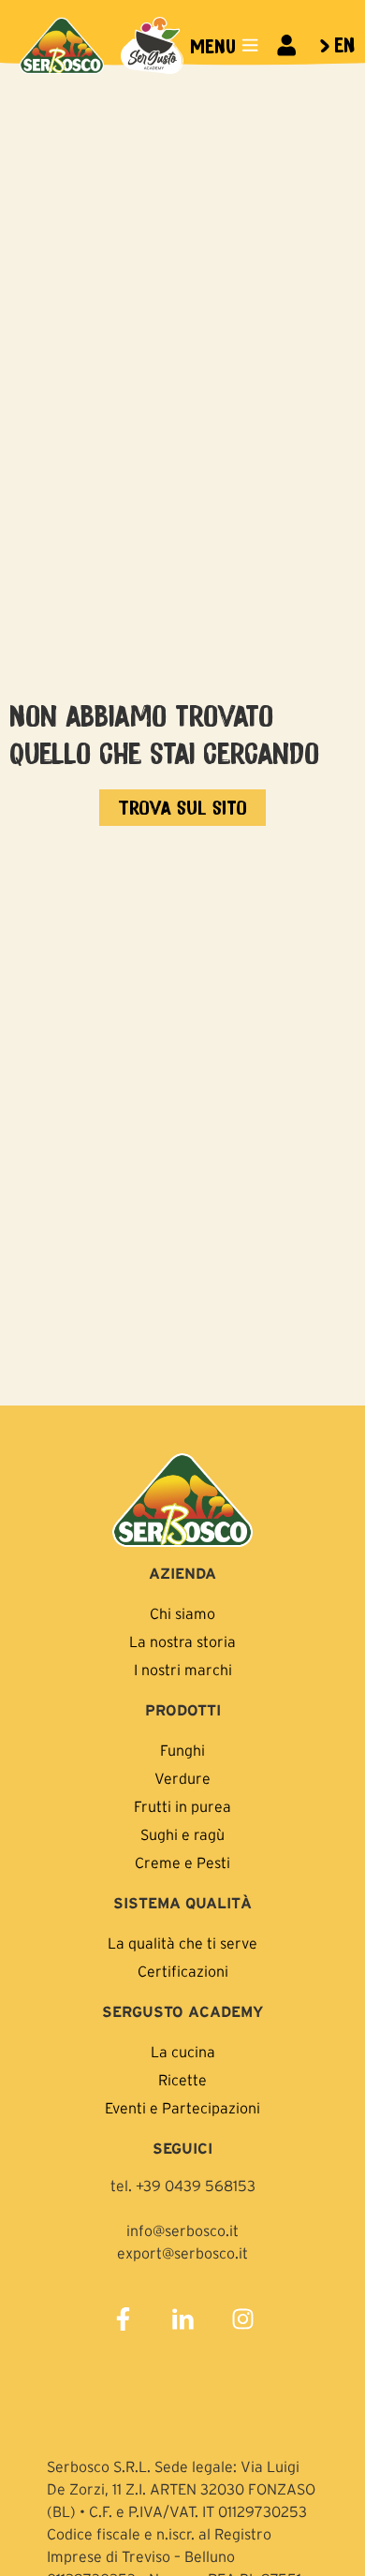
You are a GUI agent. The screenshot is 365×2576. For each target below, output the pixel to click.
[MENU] (250, 45)
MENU (213, 45)
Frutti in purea (182, 1806)
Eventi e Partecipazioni (182, 2108)
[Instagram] (242, 2319)
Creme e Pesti (182, 1862)
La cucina (183, 2052)
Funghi (182, 1750)
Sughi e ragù (182, 1834)
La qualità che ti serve (182, 1943)
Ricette (182, 2080)
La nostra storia (182, 1641)
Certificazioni (183, 1971)
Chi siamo (182, 1613)
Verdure (182, 1778)
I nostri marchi (183, 1670)
